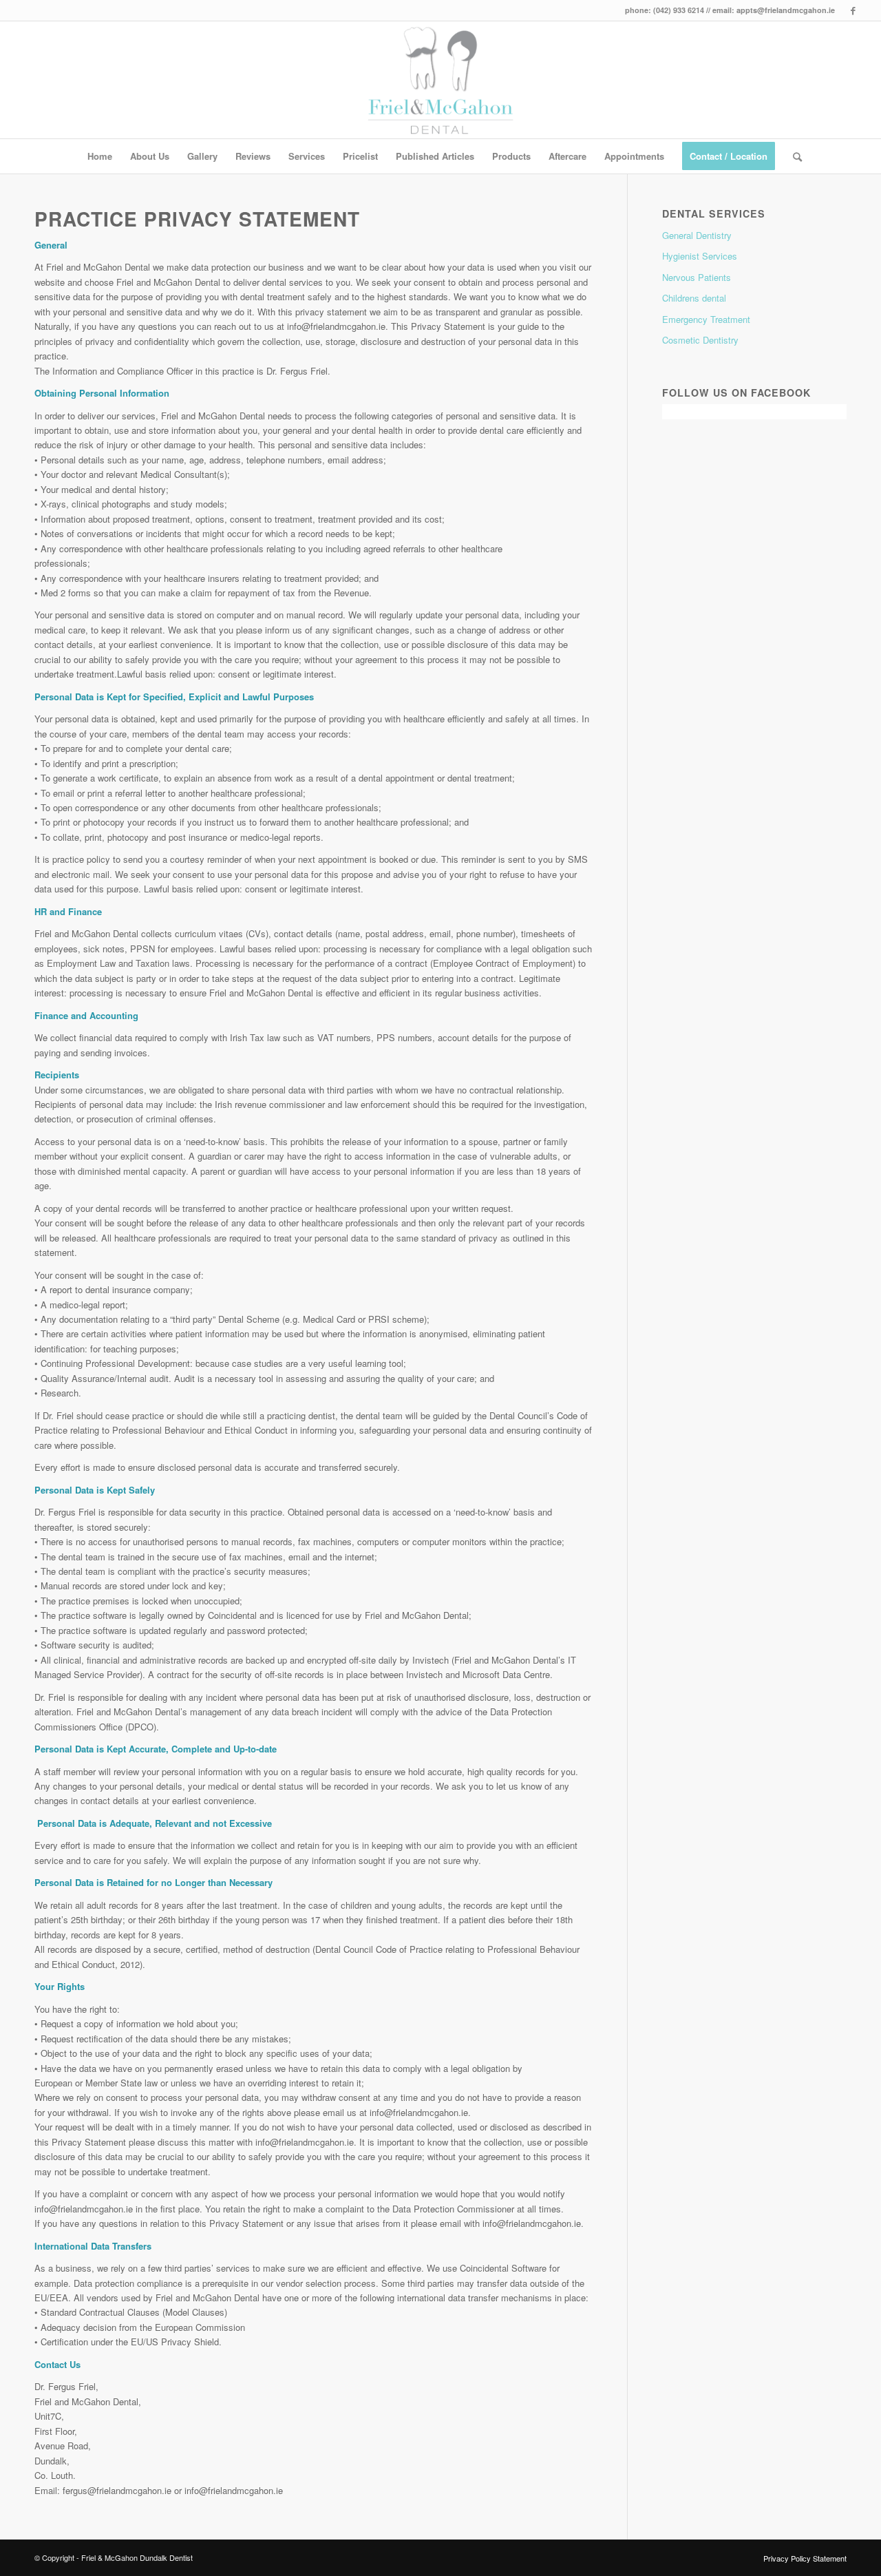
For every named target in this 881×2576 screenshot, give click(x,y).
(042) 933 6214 (679, 10)
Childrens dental (694, 298)
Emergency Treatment (706, 319)
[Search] (793, 156)
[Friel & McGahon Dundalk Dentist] (441, 80)
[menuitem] (100, 156)
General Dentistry (697, 235)
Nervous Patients (697, 277)
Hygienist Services (700, 256)
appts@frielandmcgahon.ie (786, 10)
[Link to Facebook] (853, 10)
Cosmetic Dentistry (700, 340)
